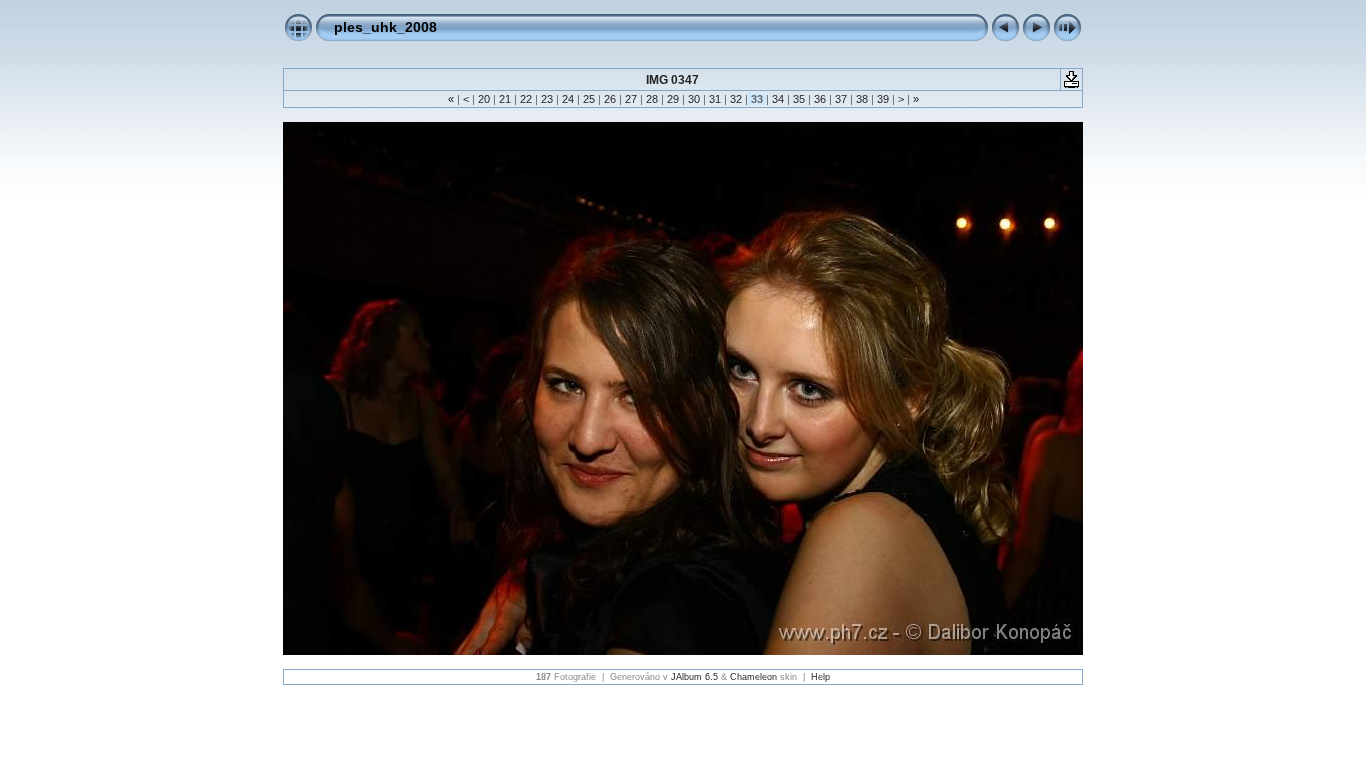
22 (526, 99)
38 (862, 99)
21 (505, 99)
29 (673, 99)
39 (883, 99)
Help (820, 677)
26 (610, 99)
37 (841, 99)
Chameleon (753, 677)
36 (820, 99)
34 (778, 99)
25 (589, 99)
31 (715, 99)
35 (799, 99)
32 (736, 99)
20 (484, 99)
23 (547, 99)
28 (652, 99)
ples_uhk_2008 (385, 27)
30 (694, 99)
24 (568, 99)
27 (631, 99)
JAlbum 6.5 (694, 677)
